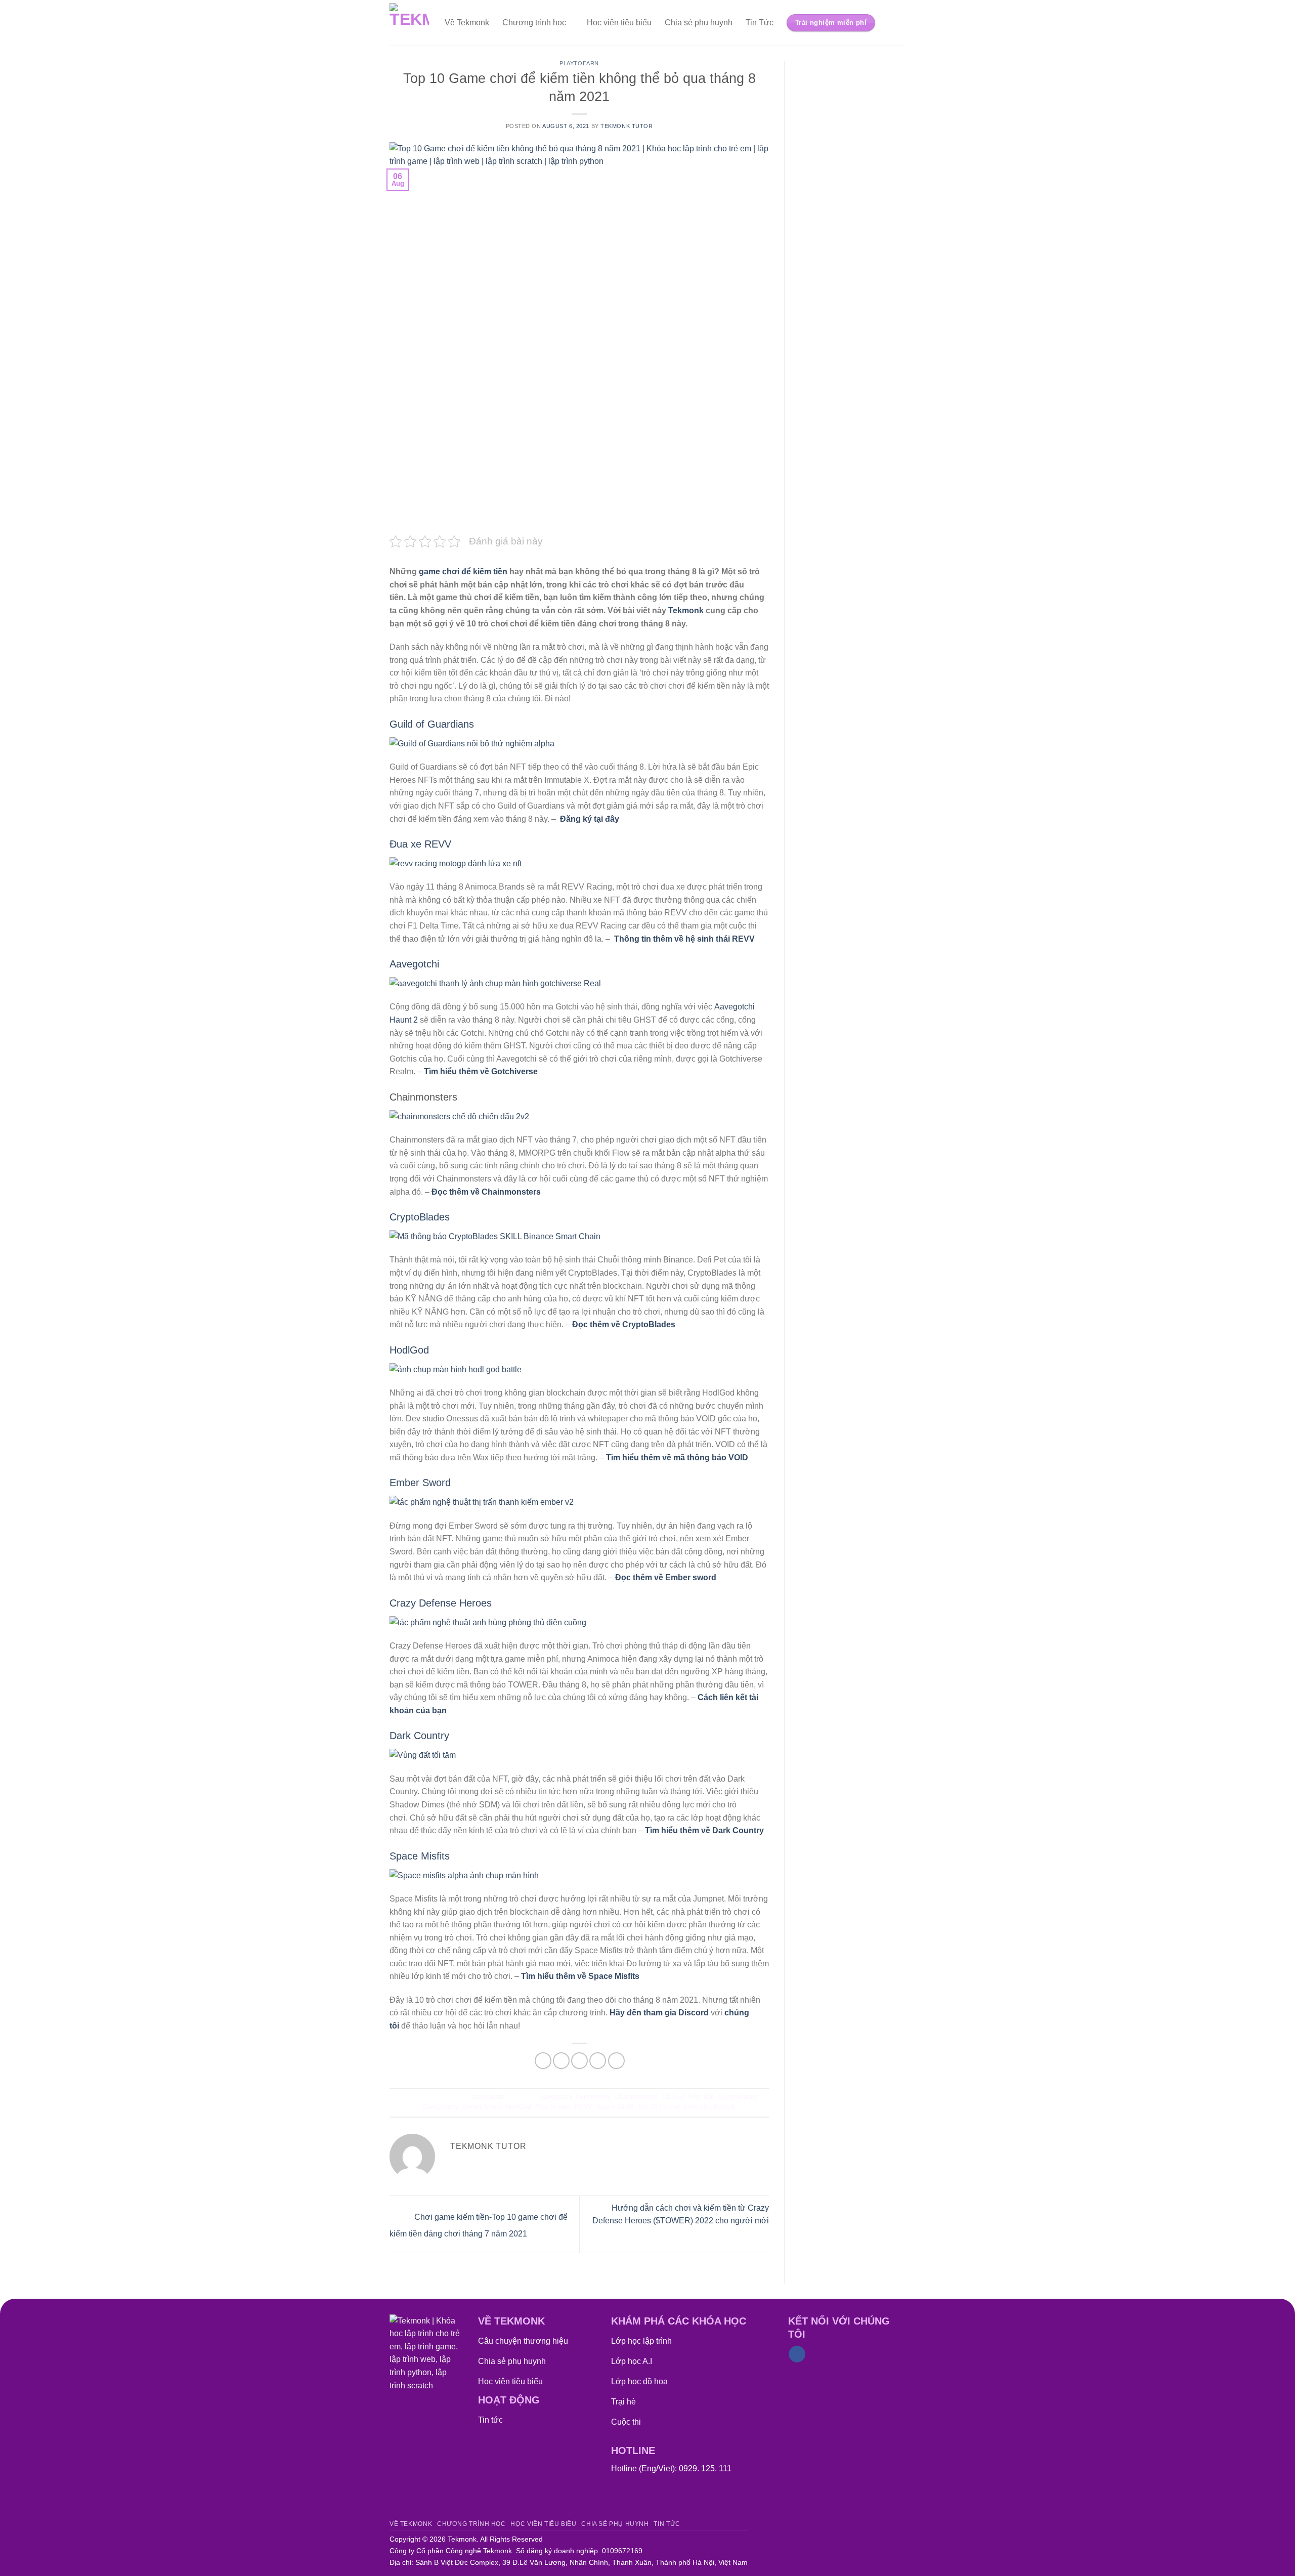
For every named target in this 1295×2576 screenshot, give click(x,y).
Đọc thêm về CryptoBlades (624, 1324)
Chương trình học (534, 23)
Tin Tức (760, 23)
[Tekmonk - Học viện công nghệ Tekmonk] (409, 23)
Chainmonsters (636, 2097)
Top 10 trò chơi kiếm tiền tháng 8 (686, 2107)
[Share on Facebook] (543, 2061)
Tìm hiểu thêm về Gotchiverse (481, 1071)
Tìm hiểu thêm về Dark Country (704, 1830)
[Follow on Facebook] (797, 2354)
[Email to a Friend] (579, 2061)
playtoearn (579, 63)
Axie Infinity (593, 2097)
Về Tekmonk (467, 23)
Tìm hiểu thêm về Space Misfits (580, 1976)
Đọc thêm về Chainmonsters (486, 1192)
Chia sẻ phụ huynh (699, 23)
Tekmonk (686, 610)
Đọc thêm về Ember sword (666, 1577)
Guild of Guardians (432, 724)
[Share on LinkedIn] (616, 2061)
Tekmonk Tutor (627, 126)
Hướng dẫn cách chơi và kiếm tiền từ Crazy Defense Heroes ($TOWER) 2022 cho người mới (681, 2214)
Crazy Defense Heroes (441, 1603)
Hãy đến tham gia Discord (659, 2013)
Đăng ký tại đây (590, 819)
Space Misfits (420, 1856)
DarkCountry (440, 2107)
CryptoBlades (420, 1217)
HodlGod (409, 1350)
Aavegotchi (414, 964)
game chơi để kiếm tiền (463, 572)
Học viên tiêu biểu (619, 23)
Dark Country (419, 1736)
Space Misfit (615, 2107)
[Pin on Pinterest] (598, 2061)
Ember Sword (420, 1483)
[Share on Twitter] (561, 2061)
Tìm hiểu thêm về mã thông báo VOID (677, 1458)
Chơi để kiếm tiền (688, 2097)
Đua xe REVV (420, 844)
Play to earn (553, 2107)
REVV (584, 2107)
